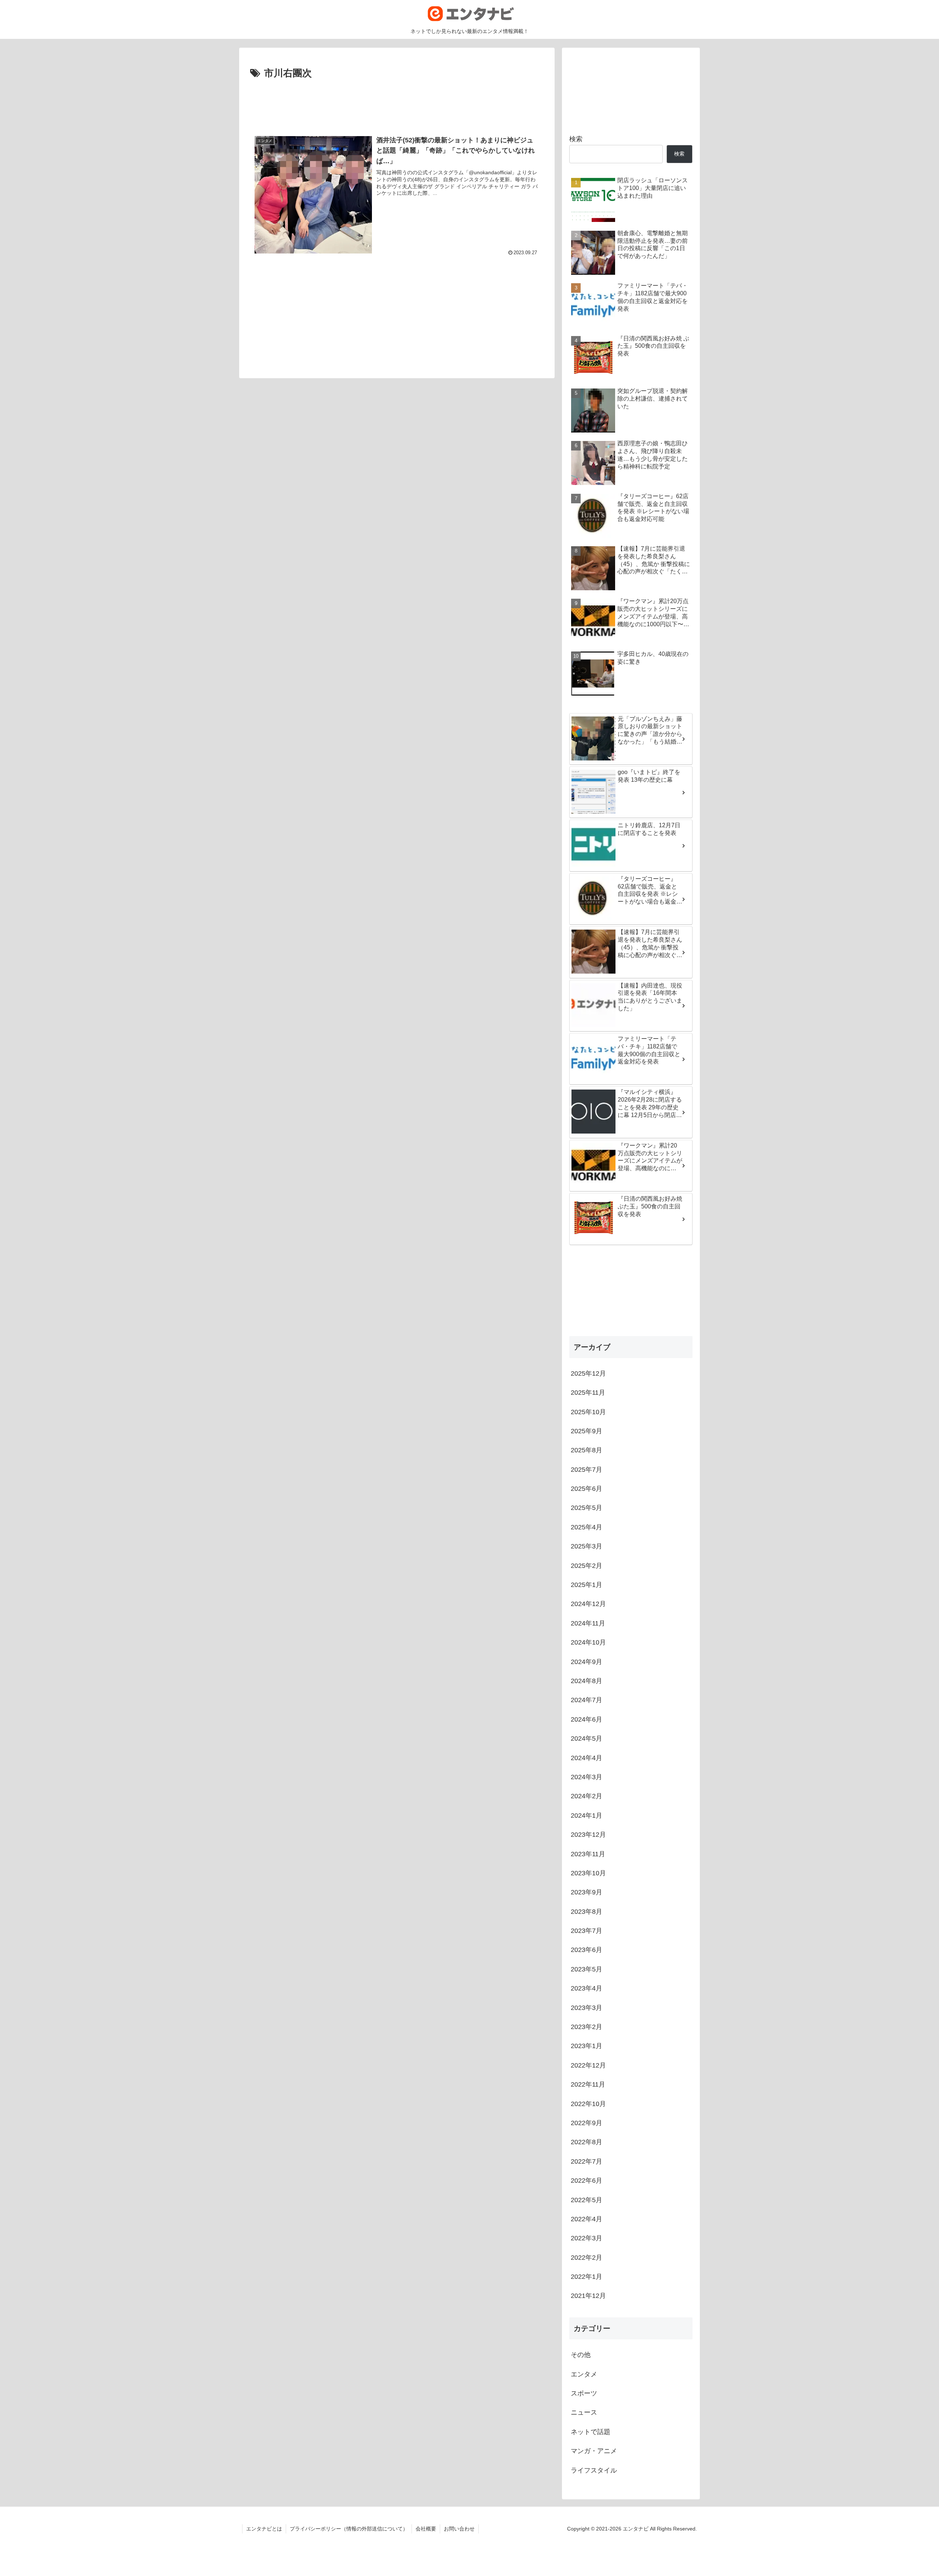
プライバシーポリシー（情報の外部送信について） (349, 2529)
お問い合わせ (459, 2529)
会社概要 (426, 2529)
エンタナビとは (264, 2529)
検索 (576, 139)
